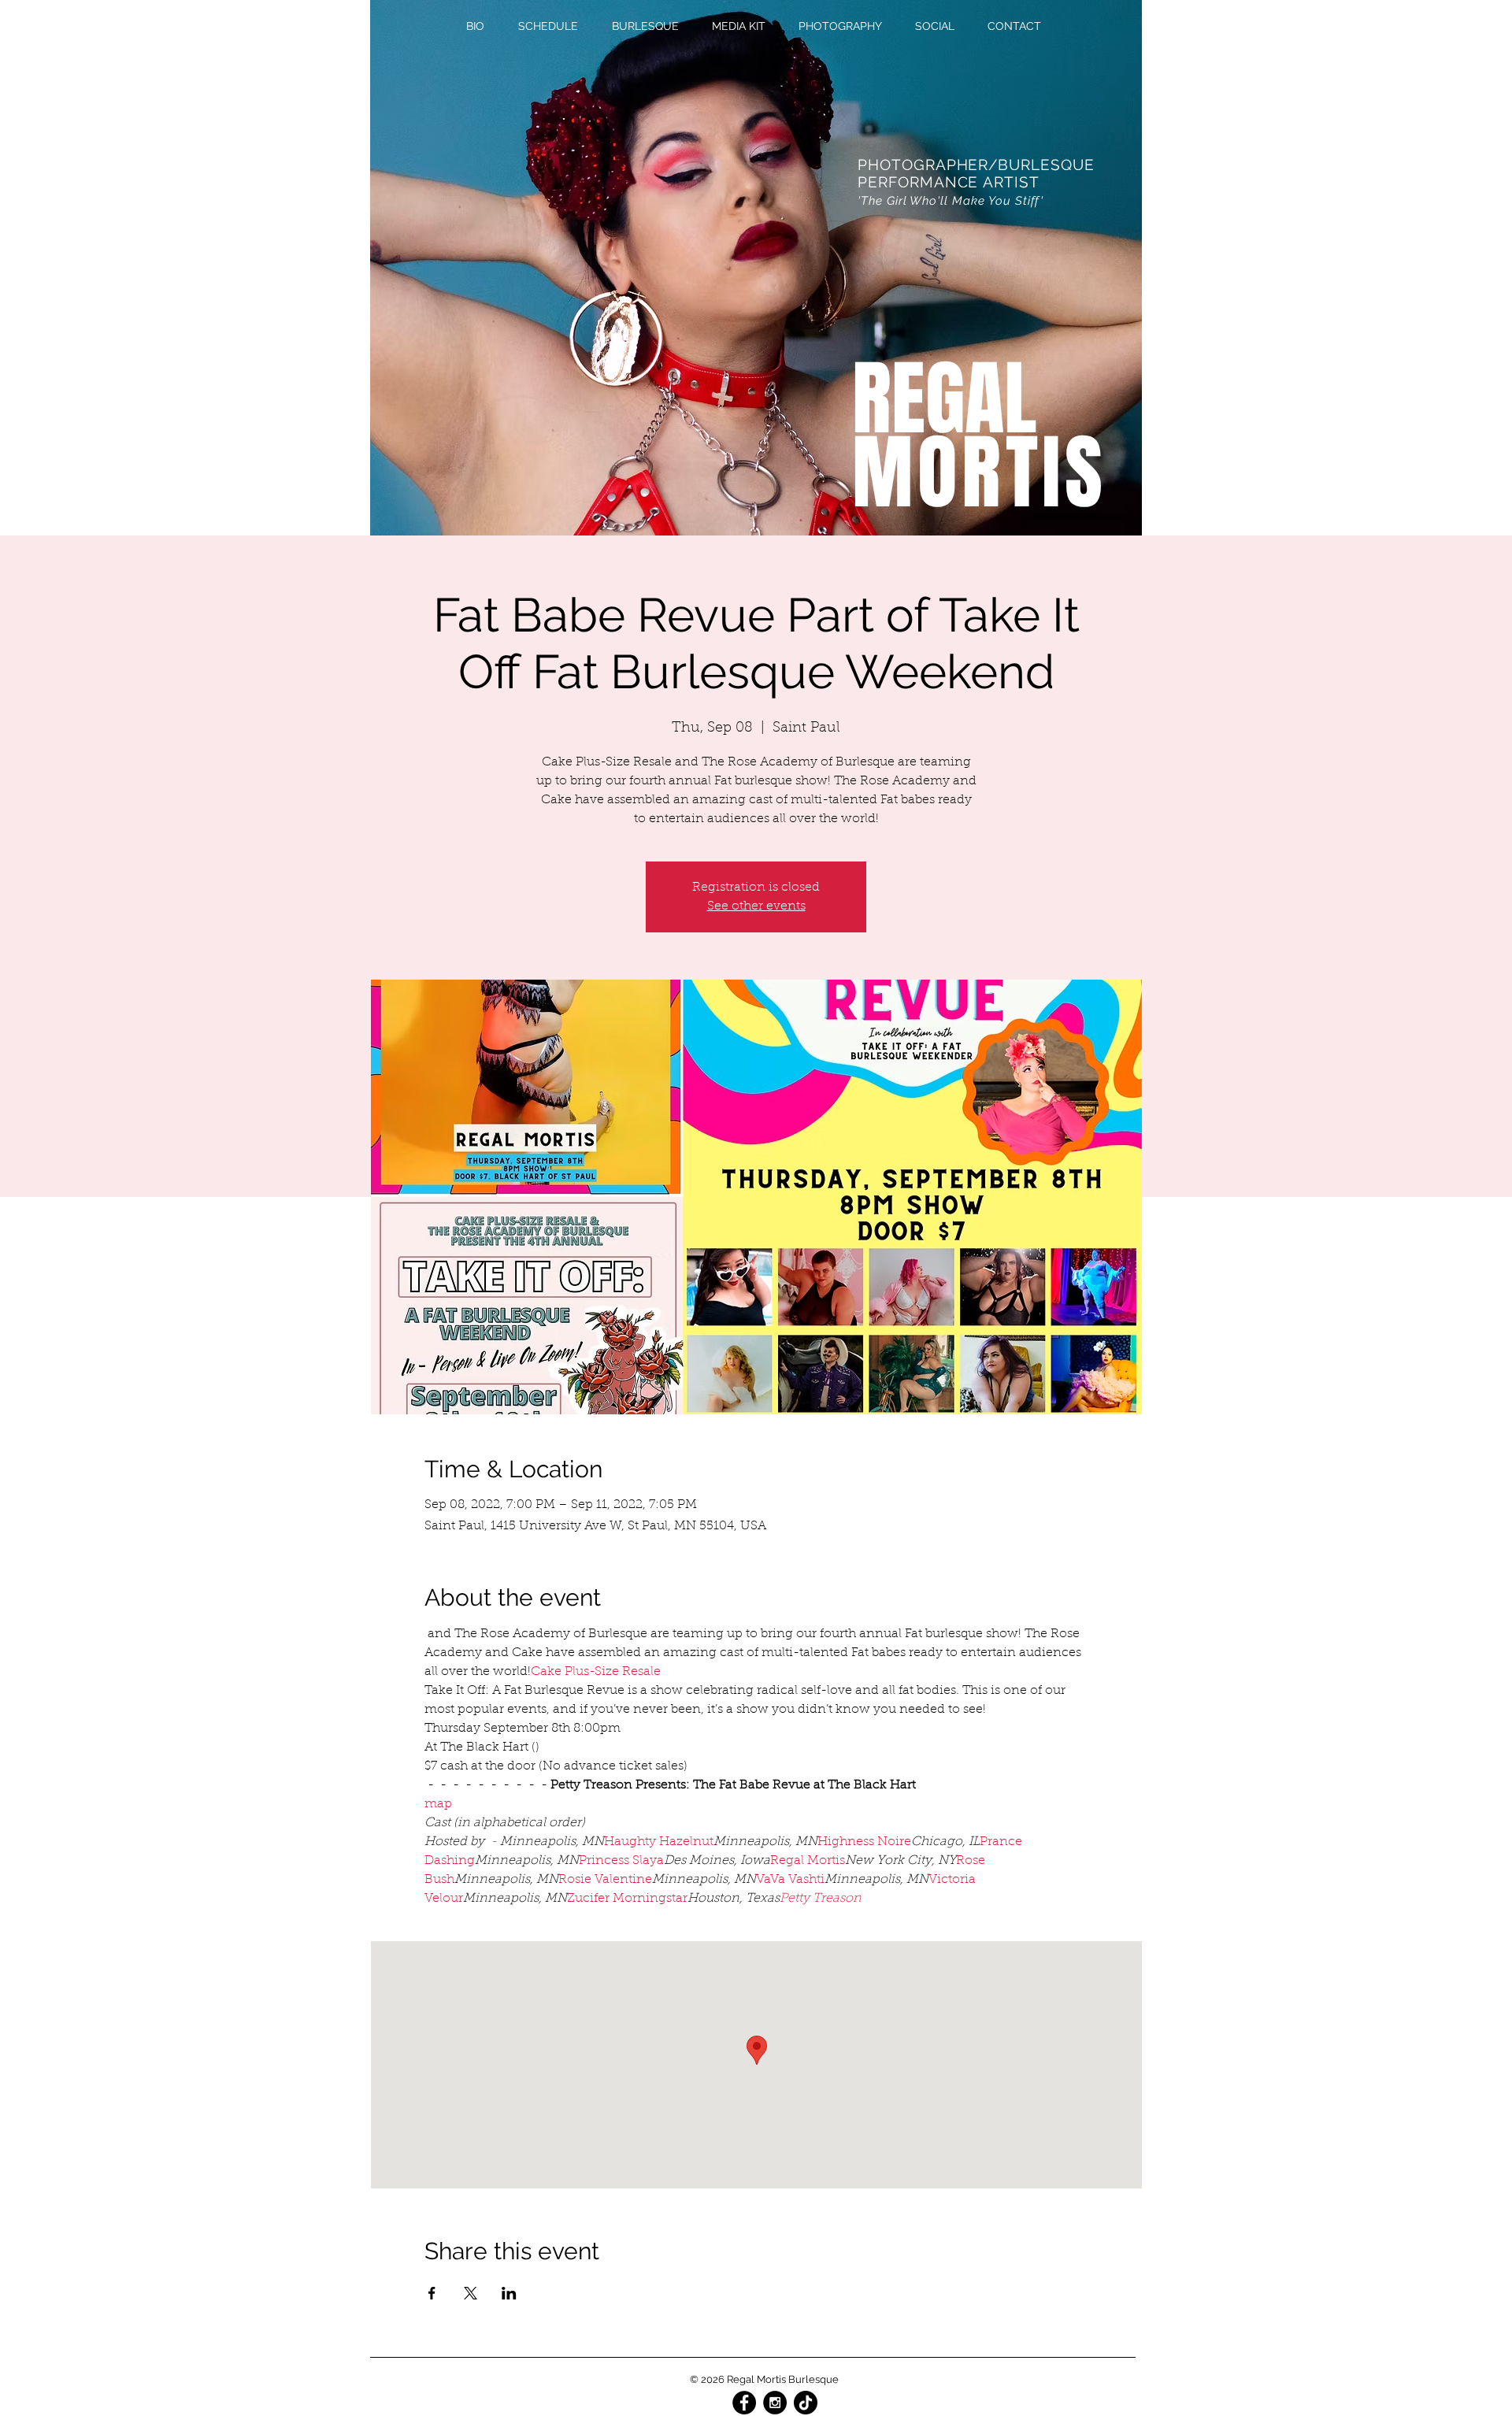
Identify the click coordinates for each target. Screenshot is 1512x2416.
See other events (756, 906)
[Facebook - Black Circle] (744, 2403)
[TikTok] (806, 2403)
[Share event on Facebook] (432, 2293)
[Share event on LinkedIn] (509, 2293)
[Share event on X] (471, 2293)
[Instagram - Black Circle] (775, 2403)
